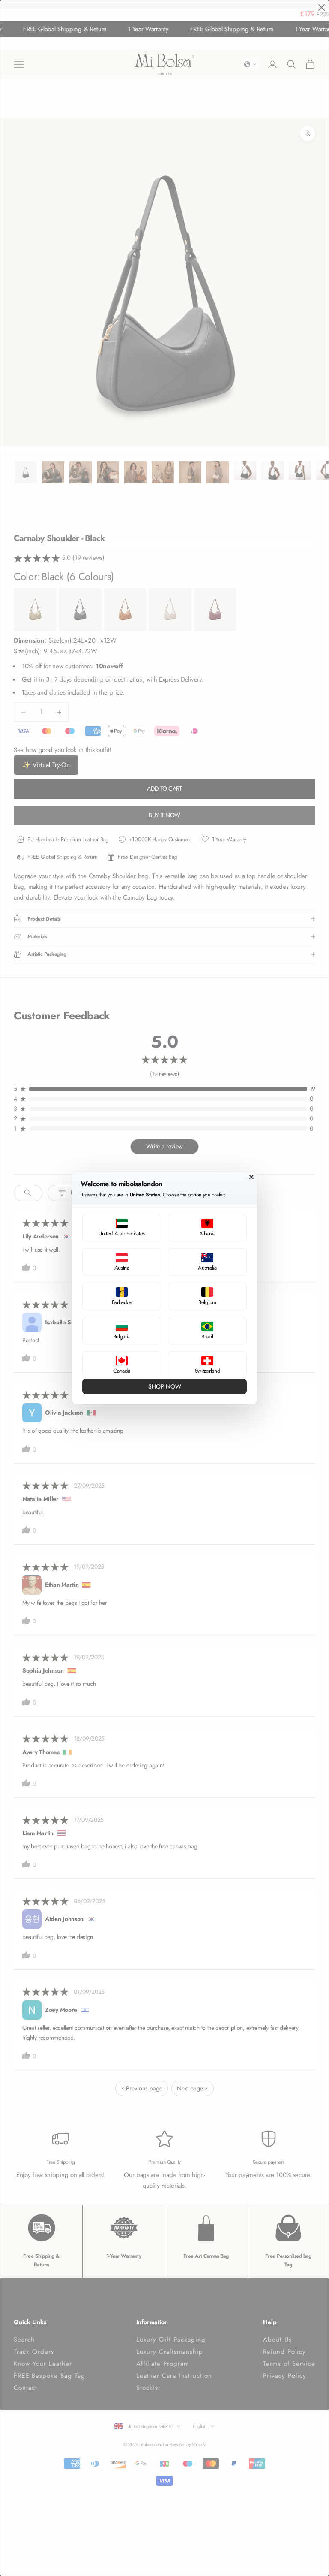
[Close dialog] (251, 1177)
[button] (122, 1228)
